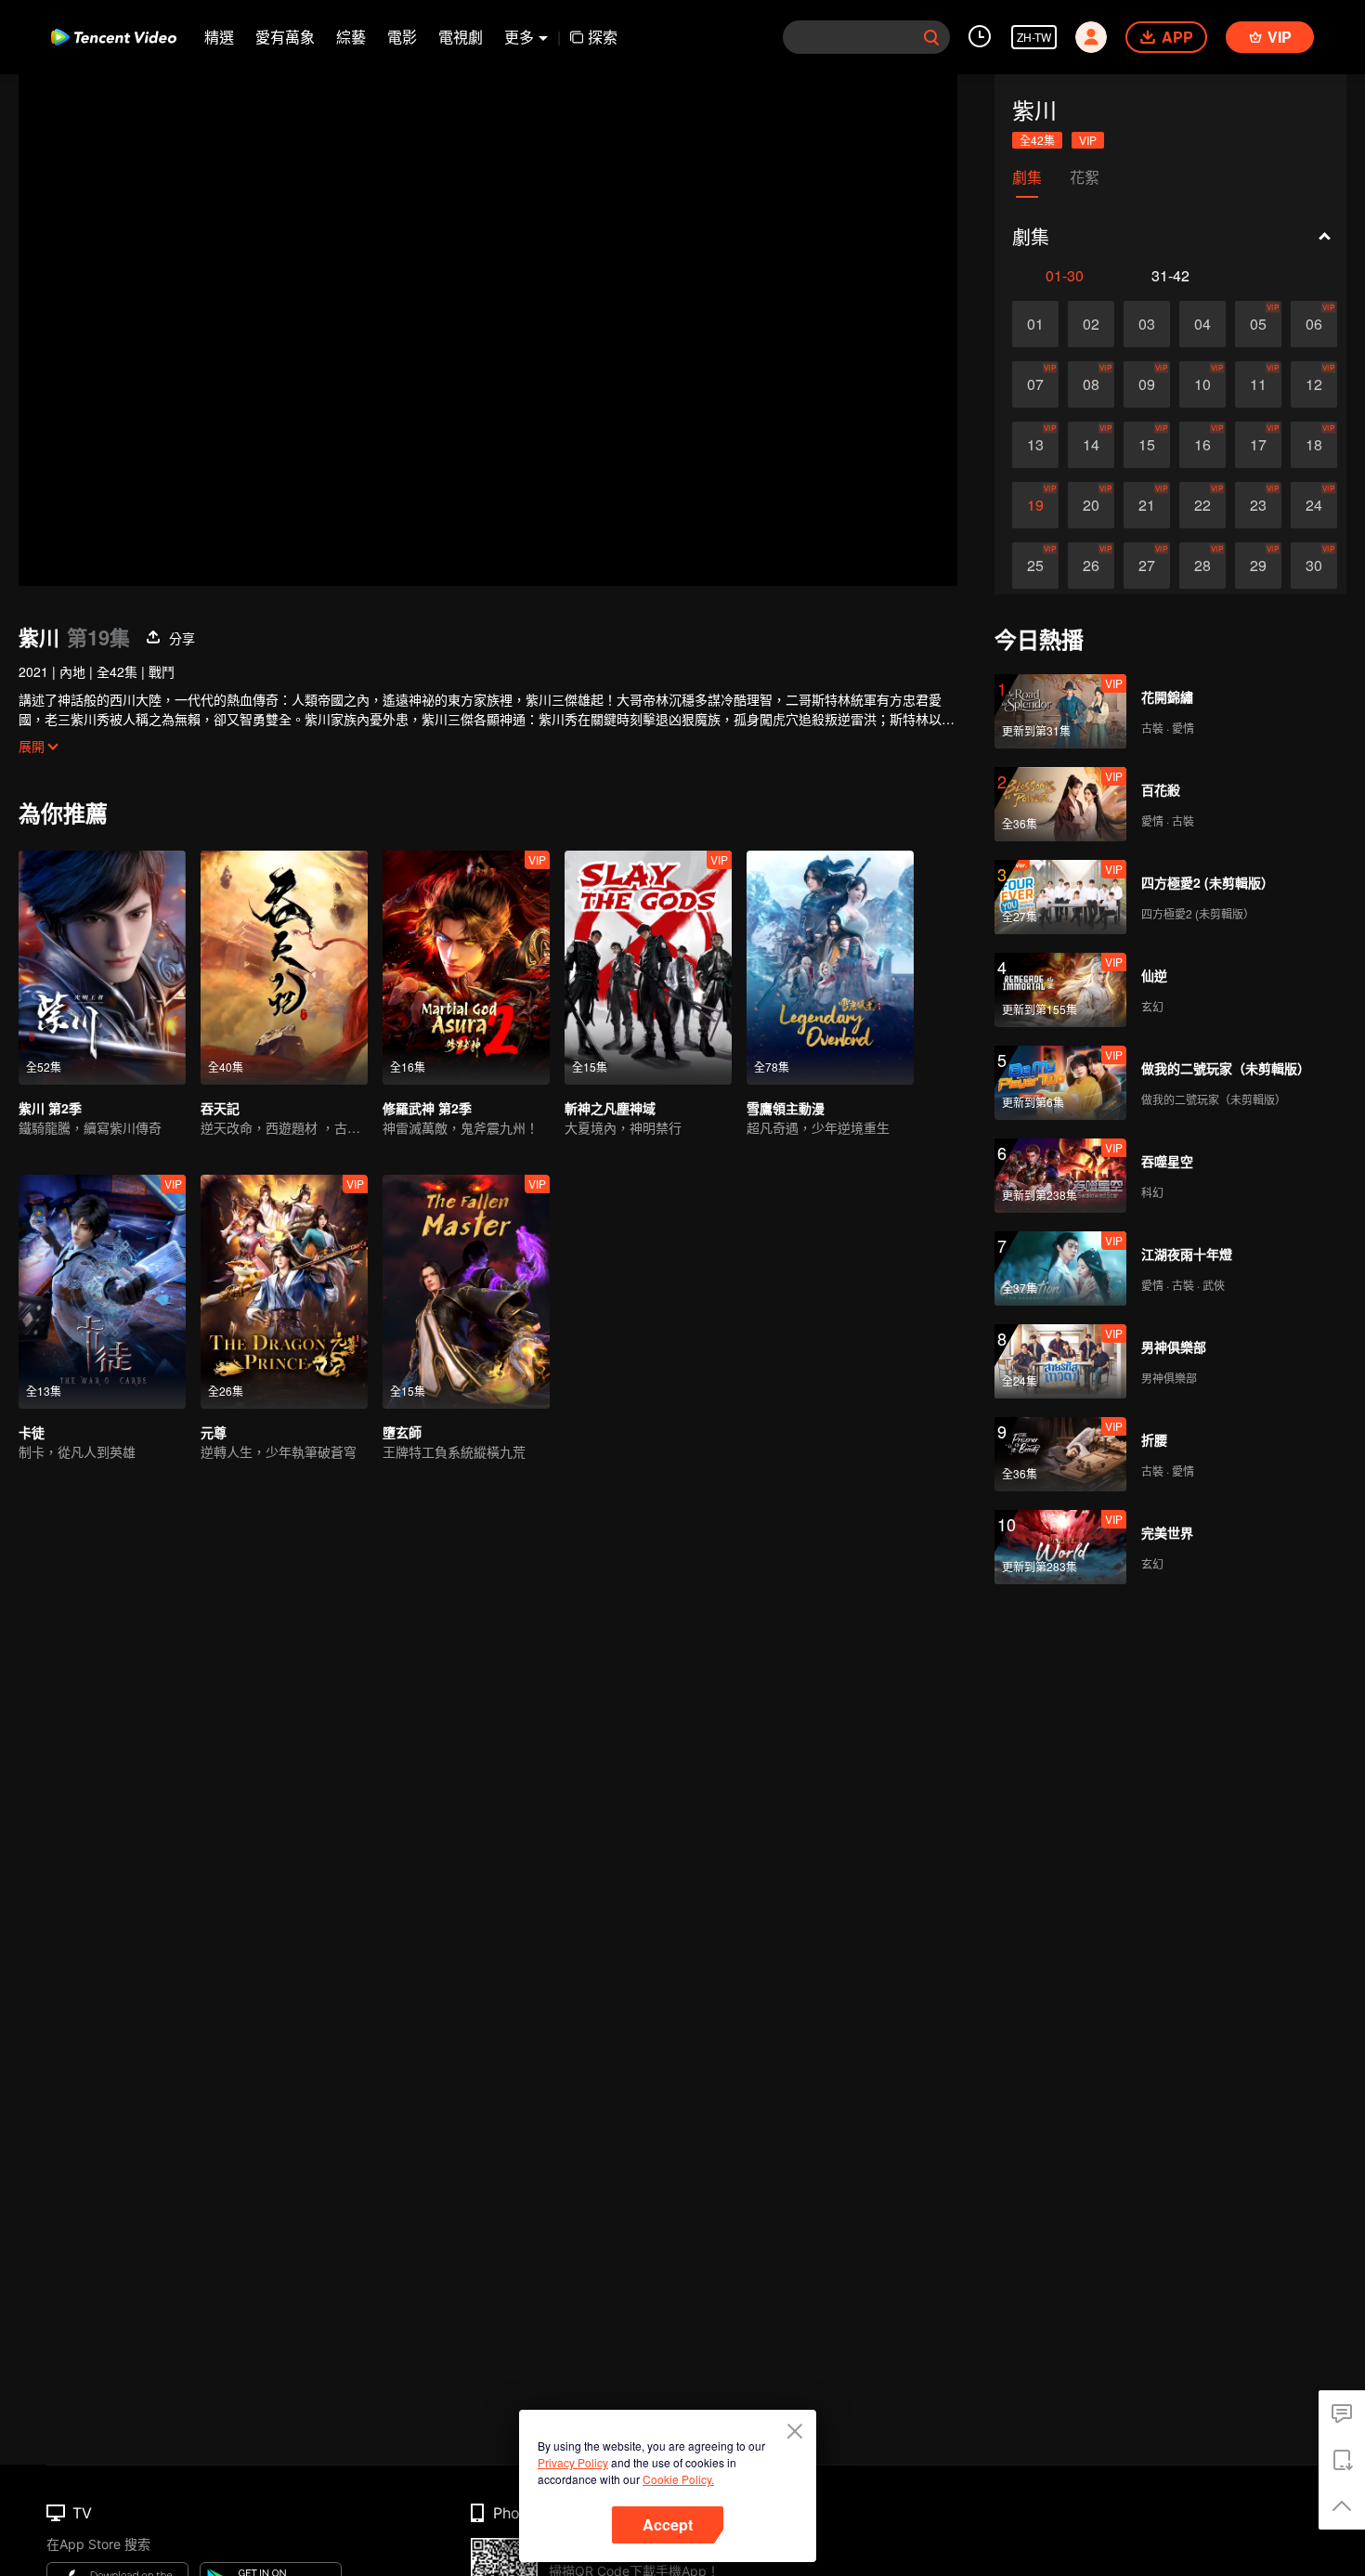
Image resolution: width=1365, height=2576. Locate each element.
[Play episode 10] (1202, 384)
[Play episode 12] (1314, 384)
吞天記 (220, 1108)
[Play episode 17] (1258, 445)
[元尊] (284, 1292)
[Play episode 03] (1147, 324)
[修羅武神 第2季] (466, 968)
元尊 (214, 1432)
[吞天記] (284, 968)
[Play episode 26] (1091, 566)
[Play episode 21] (1147, 505)
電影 (402, 37)
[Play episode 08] (1091, 384)
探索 (603, 37)
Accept (668, 2524)
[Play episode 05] (1258, 324)
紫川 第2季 (50, 1108)
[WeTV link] (114, 37)
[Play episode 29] (1258, 566)
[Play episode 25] (1035, 566)
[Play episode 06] (1314, 324)
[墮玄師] (466, 1292)
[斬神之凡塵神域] (648, 968)
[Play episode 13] (1035, 445)
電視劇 (461, 37)
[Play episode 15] (1147, 445)
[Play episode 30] (1314, 566)
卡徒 (32, 1432)
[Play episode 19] (1035, 505)
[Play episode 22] (1202, 505)
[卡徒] (102, 1292)
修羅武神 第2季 (427, 1108)
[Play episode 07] (1035, 384)
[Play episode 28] (1202, 566)
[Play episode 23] (1258, 505)
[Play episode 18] (1314, 445)
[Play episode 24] (1314, 505)
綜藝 (351, 37)
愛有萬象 (285, 37)
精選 (219, 37)
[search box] (931, 37)
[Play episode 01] (1035, 324)
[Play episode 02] (1091, 324)
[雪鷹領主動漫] (830, 968)
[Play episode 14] (1091, 445)
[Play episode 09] (1147, 384)
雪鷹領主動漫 (786, 1108)
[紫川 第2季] (102, 968)
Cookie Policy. (678, 2479)
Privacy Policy (573, 2462)
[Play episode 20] (1091, 505)
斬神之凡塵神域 (610, 1108)
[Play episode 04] (1202, 324)
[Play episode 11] (1258, 384)
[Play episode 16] (1202, 445)
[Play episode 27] (1147, 566)
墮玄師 (402, 1432)
